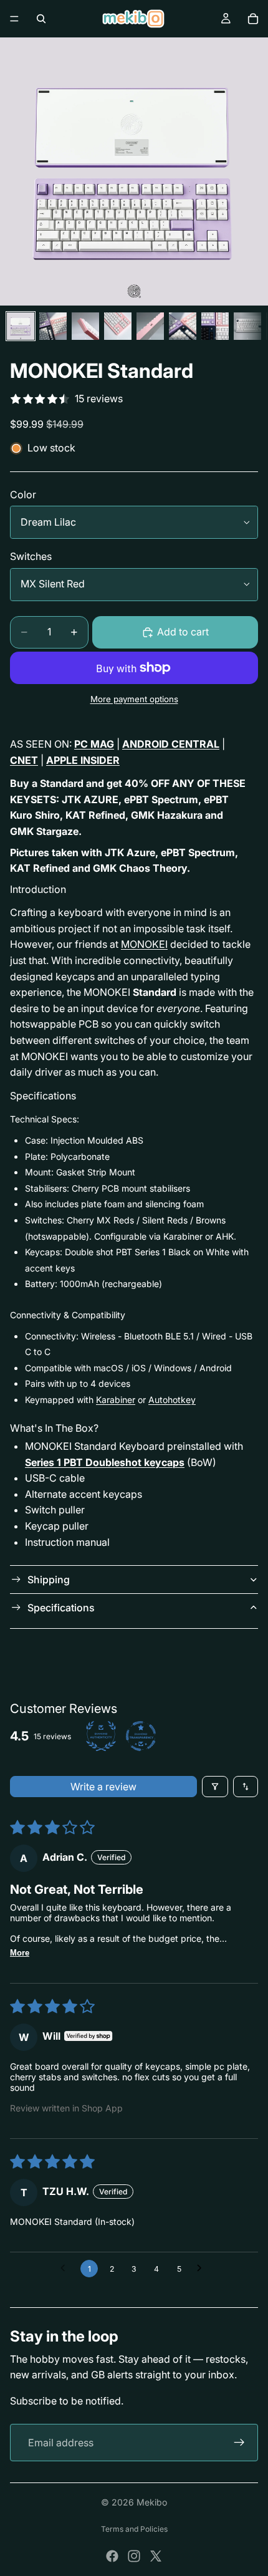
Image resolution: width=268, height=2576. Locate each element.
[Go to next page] (203, 2269)
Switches (31, 556)
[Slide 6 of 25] (183, 326)
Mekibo (152, 2502)
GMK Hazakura (167, 815)
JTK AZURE (90, 799)
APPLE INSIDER (83, 760)
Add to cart (183, 632)
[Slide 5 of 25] (150, 326)
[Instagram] (134, 2556)
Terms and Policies (134, 2529)
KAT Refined (95, 815)
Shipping (49, 1580)
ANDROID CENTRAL (171, 744)
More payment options (134, 699)
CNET (24, 760)
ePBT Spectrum (161, 799)
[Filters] (215, 1787)
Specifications (61, 1608)
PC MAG (94, 744)
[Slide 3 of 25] (85, 326)
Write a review (103, 1787)
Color (23, 494)
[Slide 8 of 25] (247, 326)
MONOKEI (144, 944)
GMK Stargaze (44, 831)
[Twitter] (156, 2556)
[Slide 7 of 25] (215, 326)
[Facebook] (112, 2556)
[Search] (41, 19)
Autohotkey (172, 1400)
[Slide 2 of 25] (53, 326)
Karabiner (116, 1400)
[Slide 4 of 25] (118, 326)
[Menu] (14, 19)
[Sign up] (239, 2443)
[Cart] (253, 19)
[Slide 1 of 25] (21, 326)
